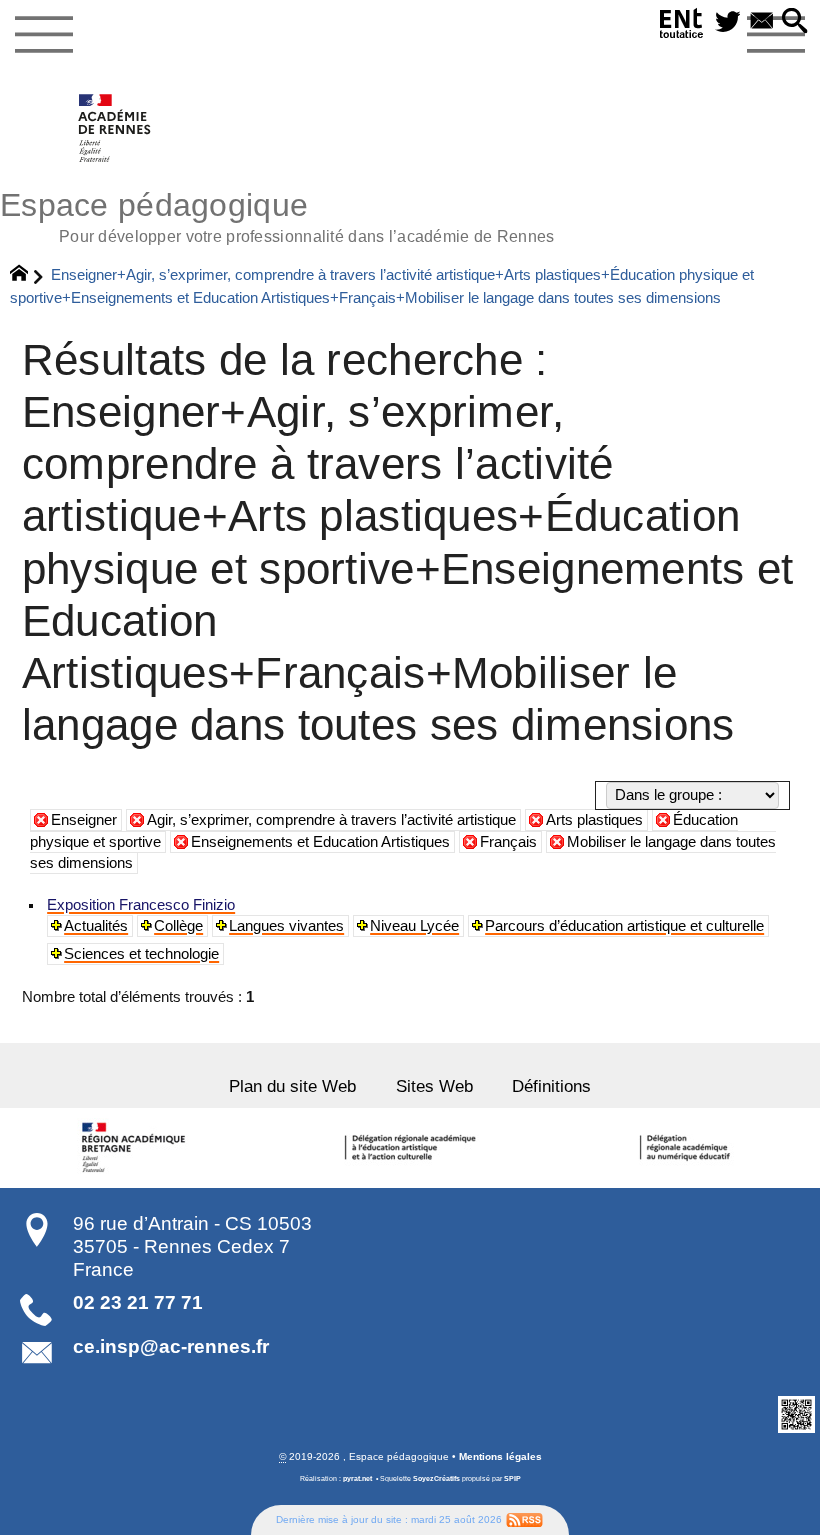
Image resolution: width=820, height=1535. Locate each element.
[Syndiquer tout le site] (524, 1519)
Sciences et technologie (141, 954)
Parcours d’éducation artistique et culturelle (624, 926)
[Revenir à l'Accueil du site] (27, 276)
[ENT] (682, 27)
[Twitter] (728, 22)
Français (508, 842)
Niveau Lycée (414, 926)
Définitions (551, 1086)
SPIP (512, 1479)
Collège (178, 926)
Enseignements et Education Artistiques (320, 842)
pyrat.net (357, 1479)
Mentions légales (500, 1456)
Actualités (96, 926)
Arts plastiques (594, 820)
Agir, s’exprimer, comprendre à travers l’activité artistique (331, 820)
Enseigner (84, 820)
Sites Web (434, 1086)
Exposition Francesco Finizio (141, 905)
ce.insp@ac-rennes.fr (171, 1346)
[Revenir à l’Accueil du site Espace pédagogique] (115, 128)
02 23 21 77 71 (138, 1302)
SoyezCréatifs (436, 1479)
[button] (795, 22)
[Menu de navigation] (43, 35)
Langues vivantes (286, 926)
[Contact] (762, 22)
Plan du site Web (292, 1086)
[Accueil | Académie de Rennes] (137, 1148)
